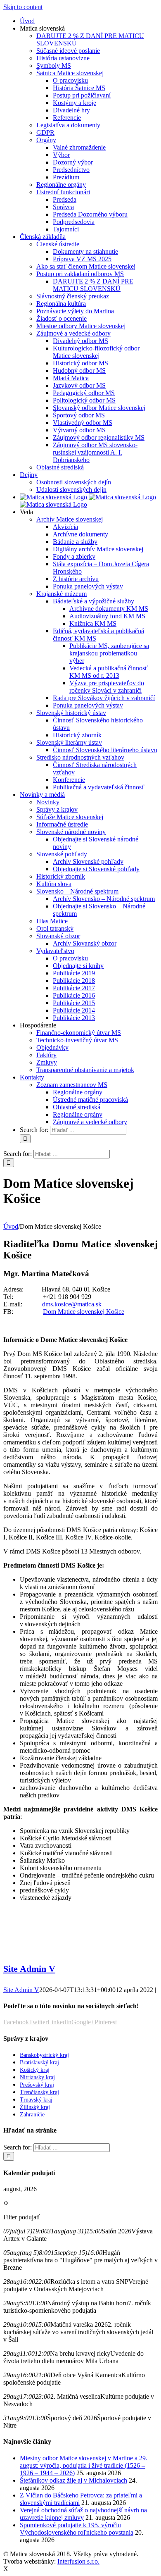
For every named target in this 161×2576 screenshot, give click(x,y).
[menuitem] (27, 21)
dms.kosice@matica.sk (72, 1304)
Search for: (34, 1130)
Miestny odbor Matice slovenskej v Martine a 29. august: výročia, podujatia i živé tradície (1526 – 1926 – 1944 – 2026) (84, 2465)
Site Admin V (29, 1969)
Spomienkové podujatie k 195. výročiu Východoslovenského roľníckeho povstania (77, 2529)
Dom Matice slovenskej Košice (84, 1312)
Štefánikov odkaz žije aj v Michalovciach (73, 2480)
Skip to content (23, 7)
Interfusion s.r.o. (78, 2561)
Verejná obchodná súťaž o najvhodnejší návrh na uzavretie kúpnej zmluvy (83, 2514)
